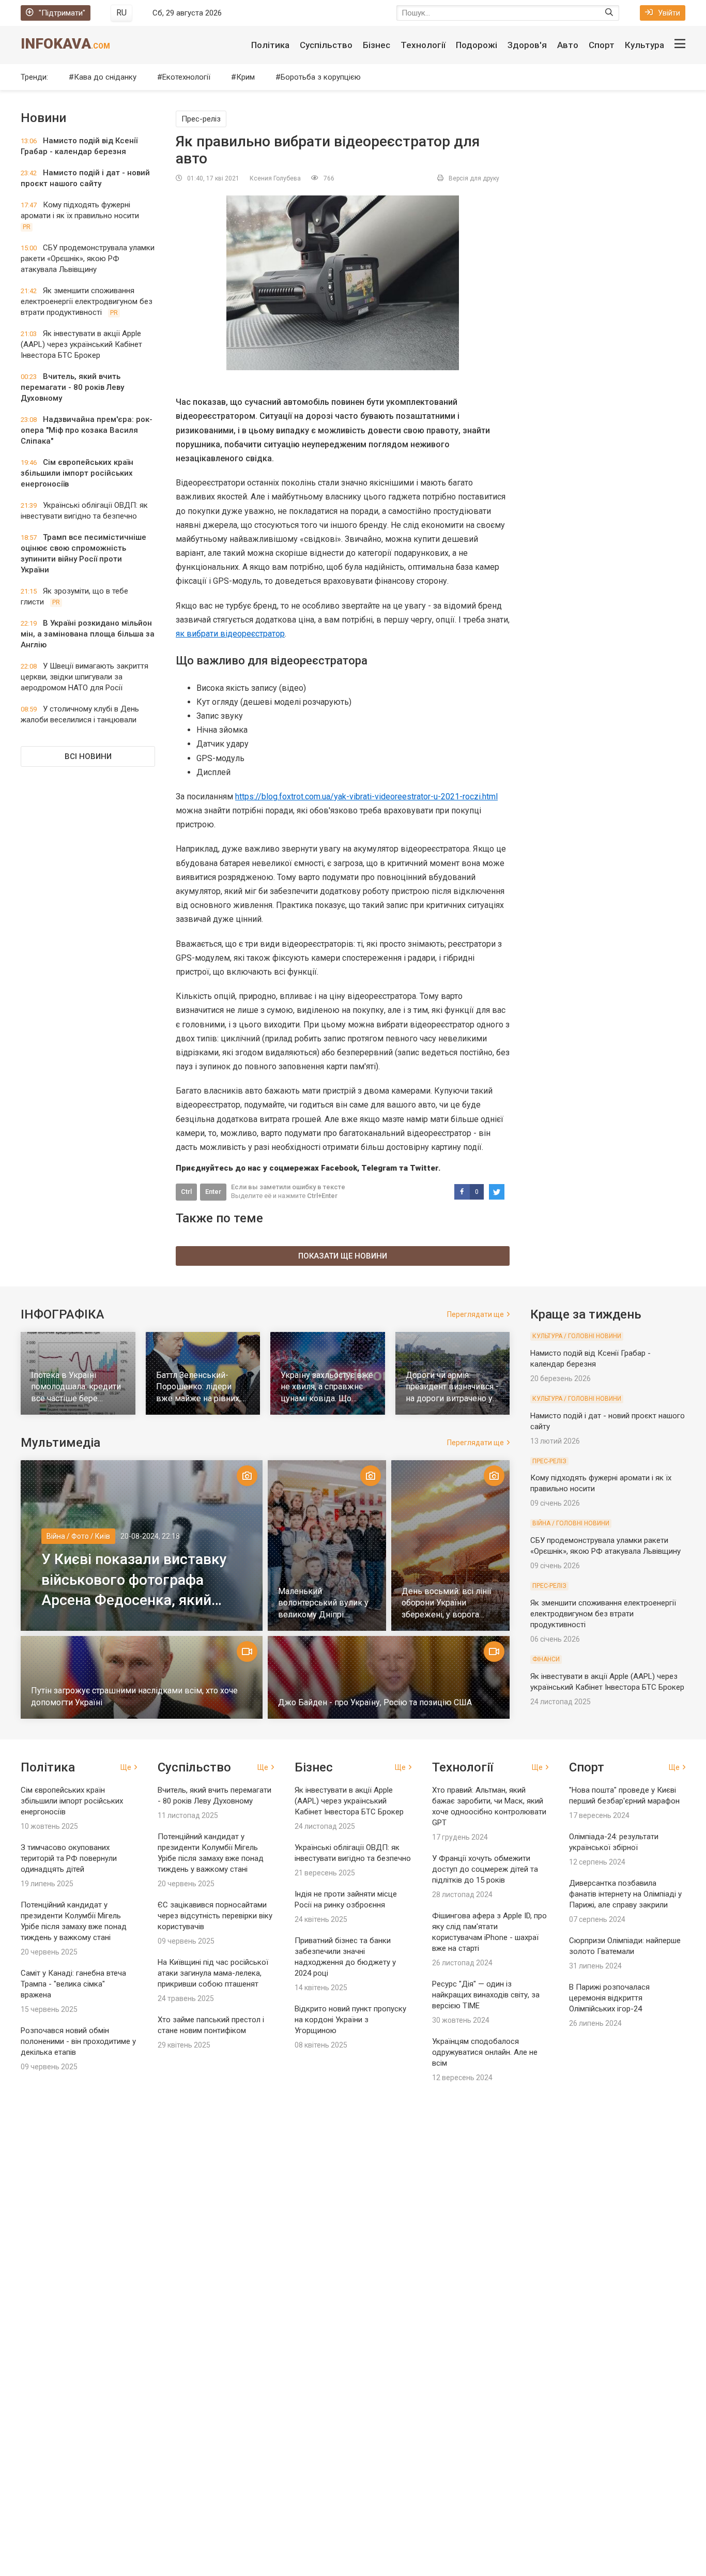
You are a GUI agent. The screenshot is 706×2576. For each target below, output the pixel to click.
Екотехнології (186, 77)
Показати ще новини (343, 1256)
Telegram (379, 1168)
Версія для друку (474, 178)
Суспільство (326, 45)
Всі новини (88, 756)
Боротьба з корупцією (321, 77)
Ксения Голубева (275, 178)
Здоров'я (527, 45)
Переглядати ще (475, 1314)
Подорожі (477, 45)
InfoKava (65, 44)
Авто (568, 45)
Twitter (424, 1168)
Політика (270, 45)
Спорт (602, 45)
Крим (245, 77)
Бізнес (377, 45)
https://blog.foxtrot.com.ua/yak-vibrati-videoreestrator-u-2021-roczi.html (366, 797)
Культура (644, 45)
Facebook (339, 1168)
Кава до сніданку (105, 77)
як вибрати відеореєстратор (230, 634)
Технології (423, 45)
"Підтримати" (62, 13)
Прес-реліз (201, 119)
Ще (126, 1767)
